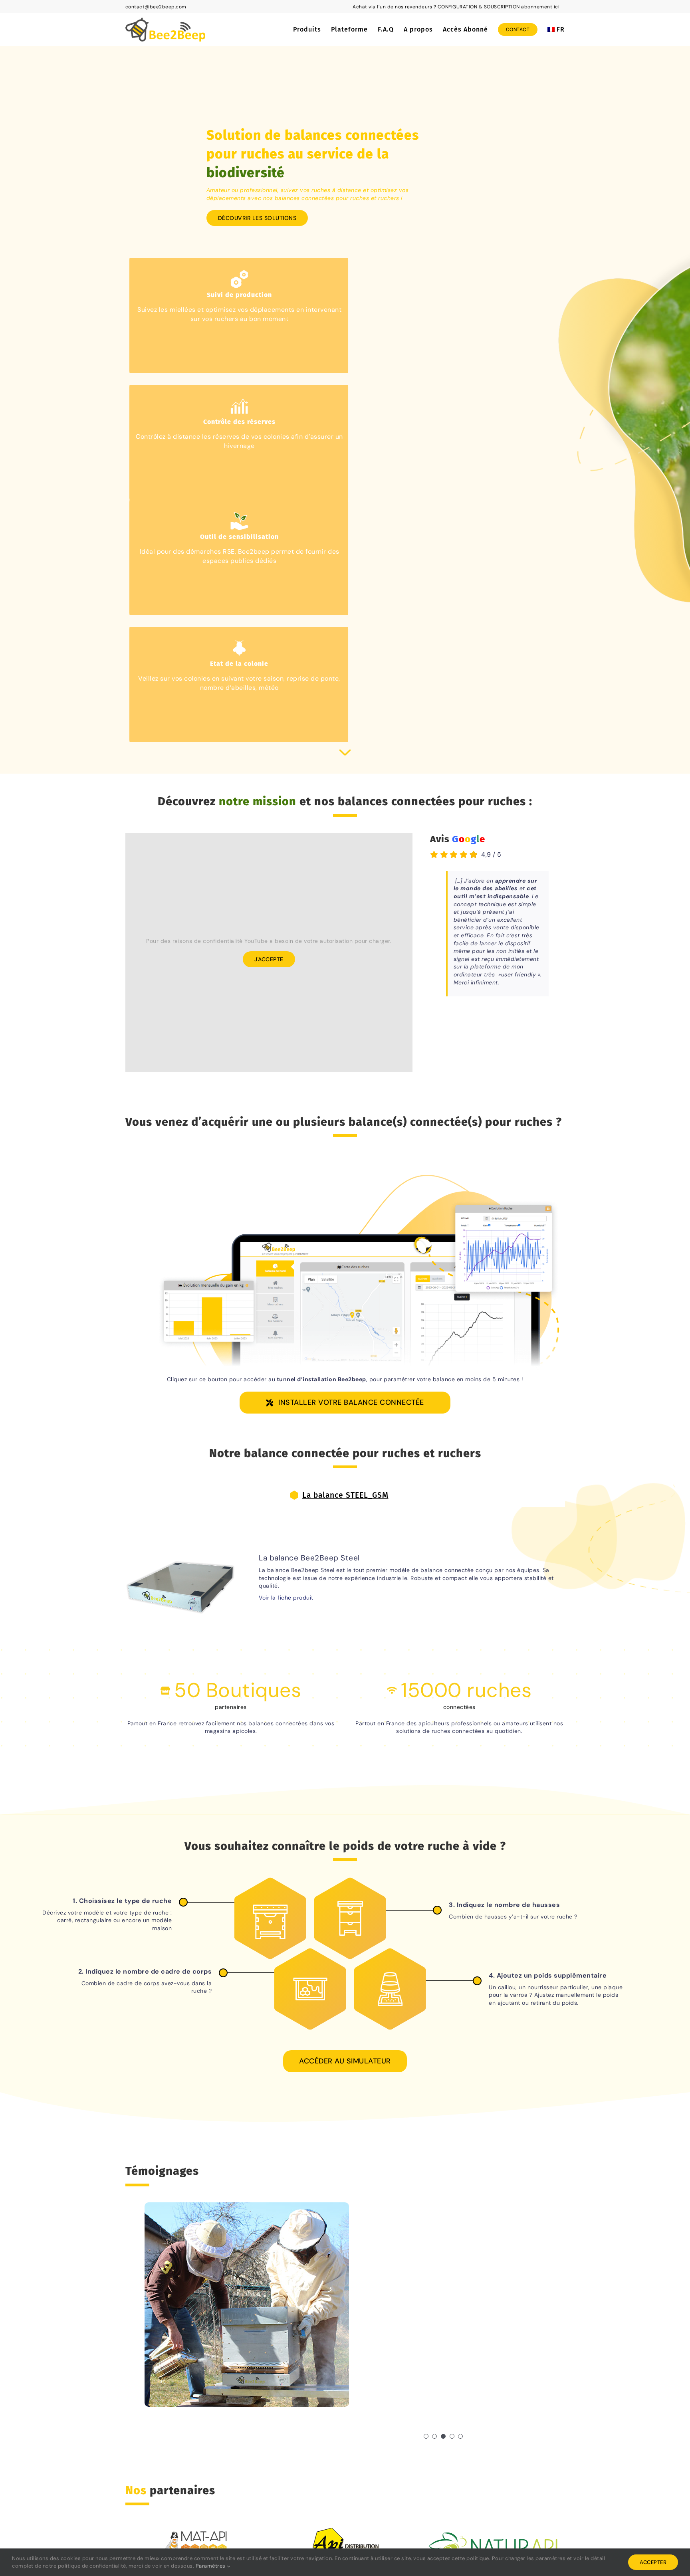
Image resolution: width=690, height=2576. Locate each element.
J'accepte (269, 959)
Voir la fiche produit (286, 1598)
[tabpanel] (345, 1577)
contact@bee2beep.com (156, 7)
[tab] (345, 1496)
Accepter (653, 2562)
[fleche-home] (345, 752)
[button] (426, 2436)
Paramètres (211, 2566)
